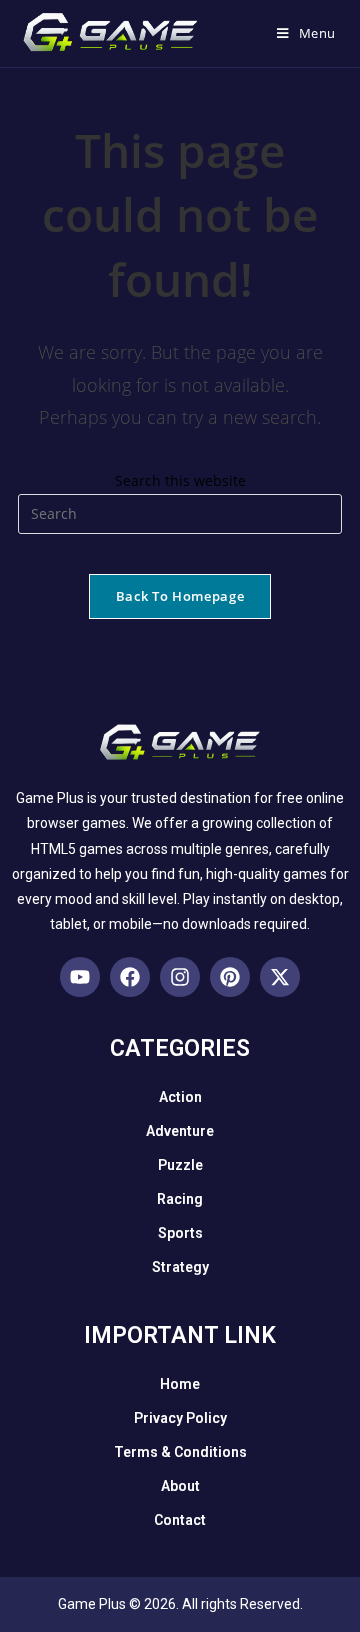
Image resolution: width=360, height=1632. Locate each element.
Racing (180, 1199)
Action (180, 1097)
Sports (180, 1233)
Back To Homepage (180, 596)
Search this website (180, 480)
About (180, 1486)
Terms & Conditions (180, 1452)
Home (180, 1384)
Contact (180, 1520)
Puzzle (180, 1165)
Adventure (180, 1131)
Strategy (180, 1267)
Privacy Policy (180, 1418)
